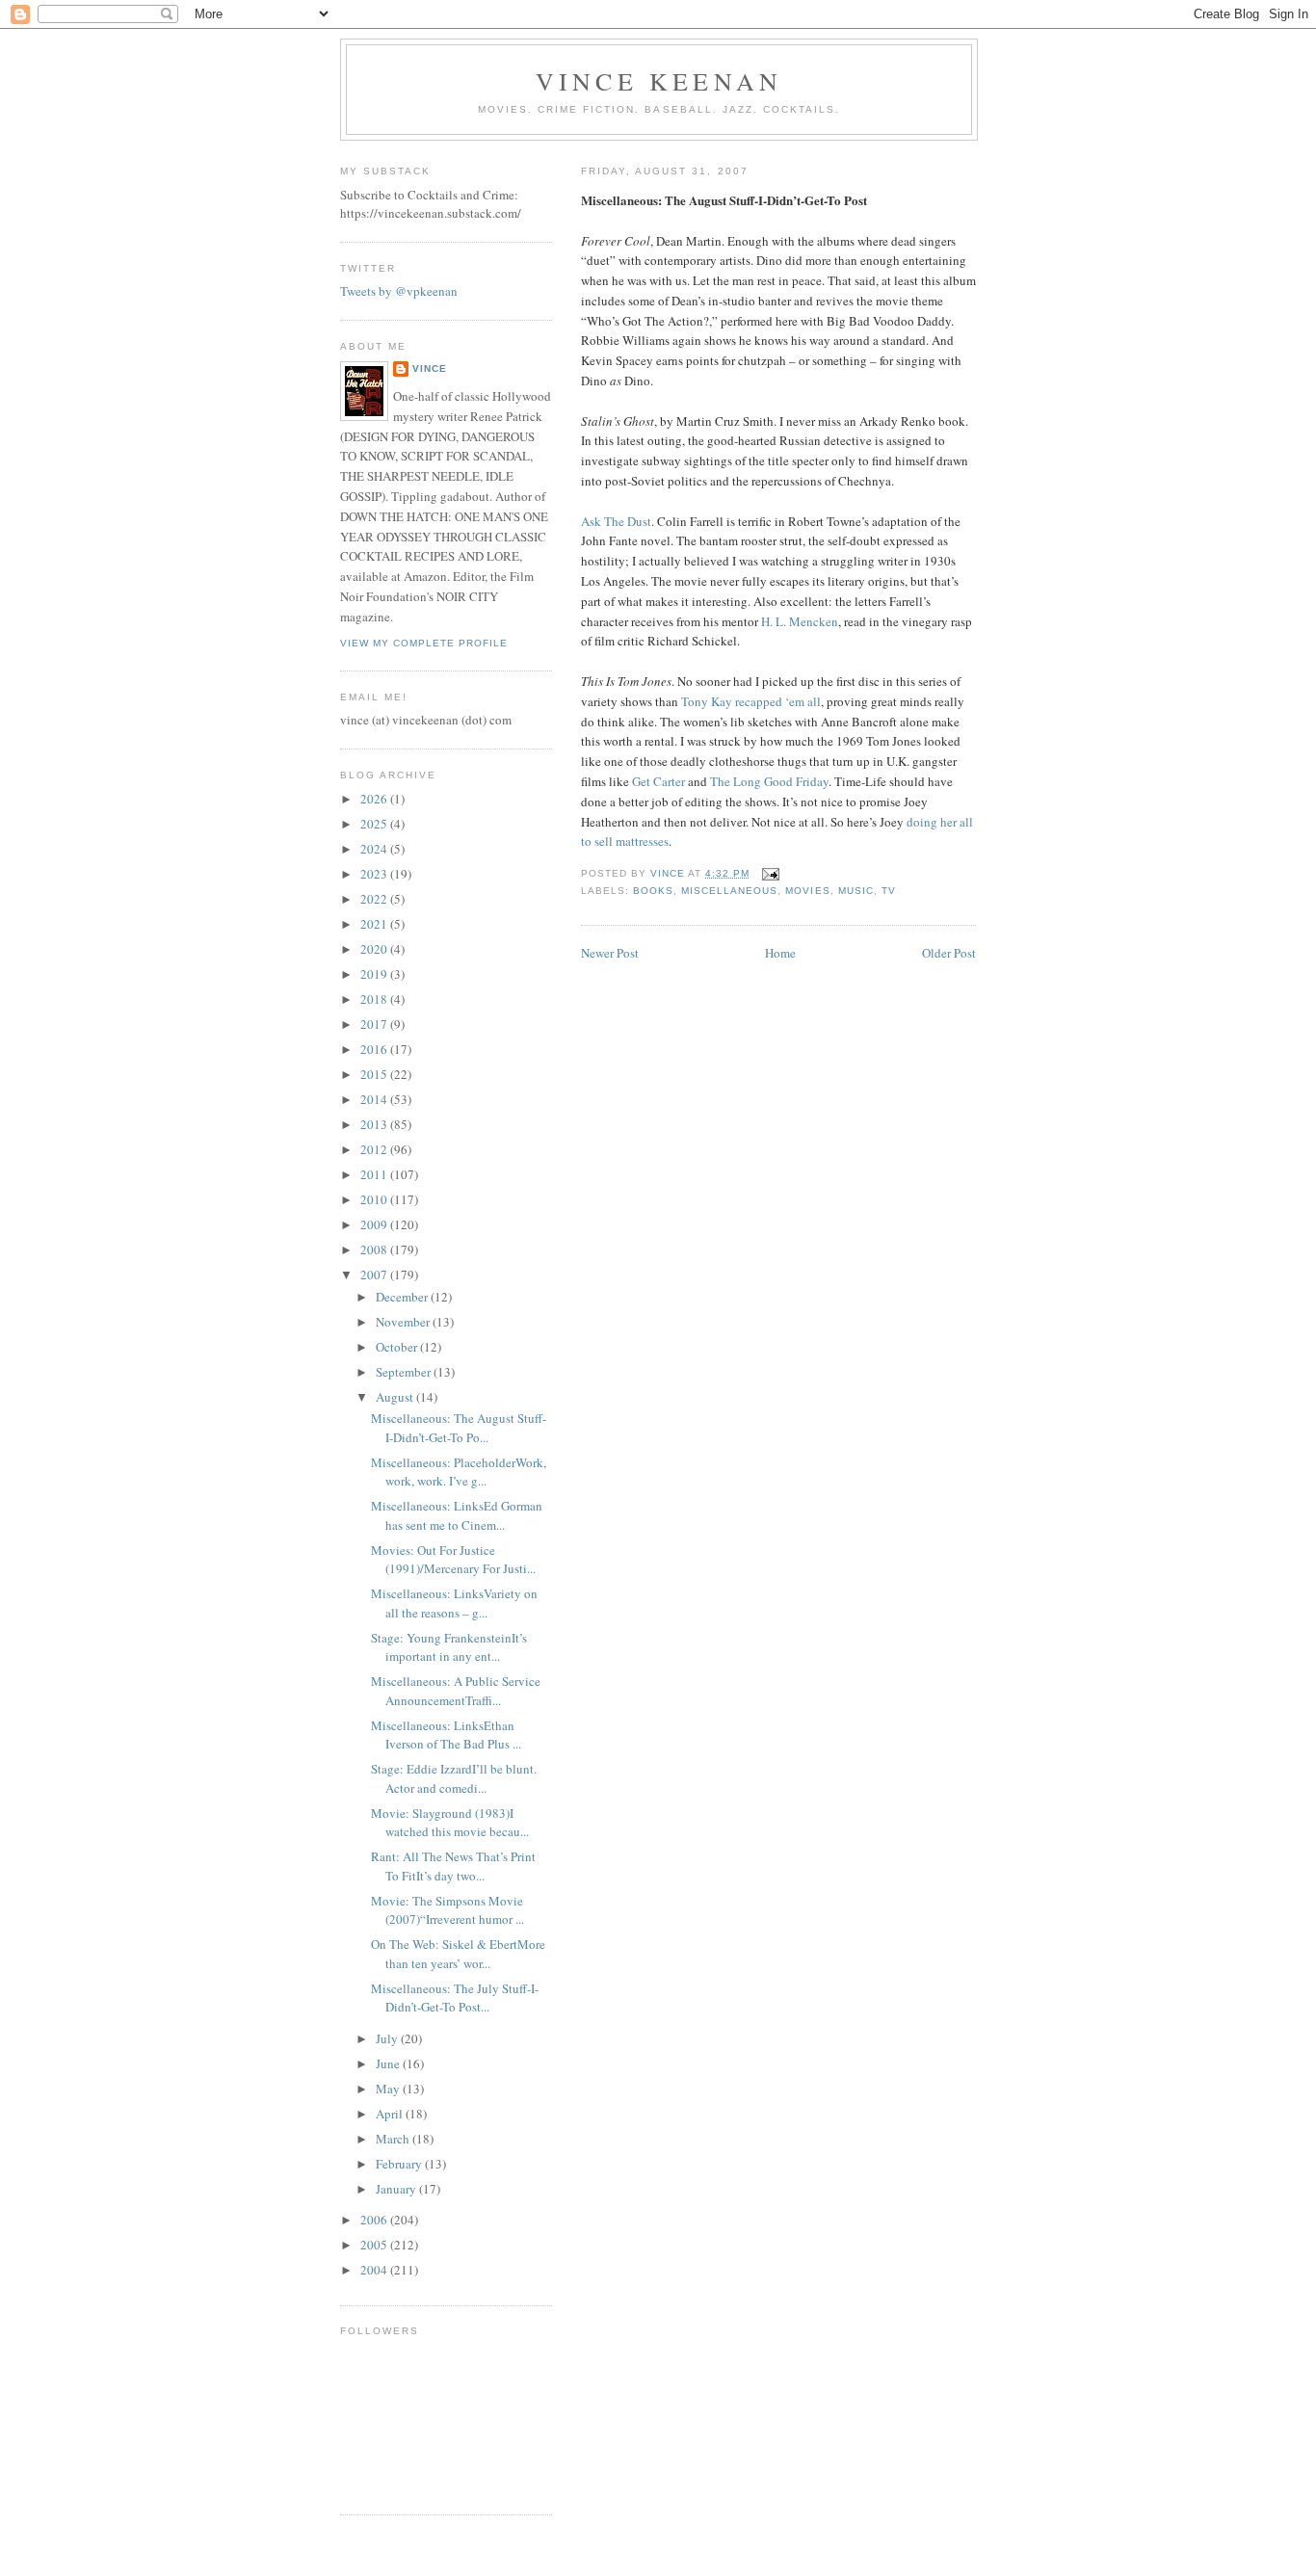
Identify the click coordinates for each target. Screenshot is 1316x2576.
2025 (375, 824)
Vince (430, 368)
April (391, 2114)
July (388, 2038)
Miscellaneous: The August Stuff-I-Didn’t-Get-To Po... (459, 1428)
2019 (375, 974)
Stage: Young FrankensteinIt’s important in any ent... (449, 1647)
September (405, 1372)
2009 (375, 1224)
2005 (375, 2245)
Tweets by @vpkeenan (399, 291)
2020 (375, 949)
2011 (375, 1174)
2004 (375, 2270)
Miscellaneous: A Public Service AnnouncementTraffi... (456, 1691)
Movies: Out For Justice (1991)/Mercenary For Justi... (453, 1560)
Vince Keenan (659, 81)
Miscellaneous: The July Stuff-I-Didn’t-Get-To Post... (455, 1998)
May (389, 2089)
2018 (375, 999)
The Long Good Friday (769, 781)
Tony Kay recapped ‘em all (751, 701)
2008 (375, 1249)
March (394, 2139)
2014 (375, 1099)
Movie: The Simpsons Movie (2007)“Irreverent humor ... (447, 1910)
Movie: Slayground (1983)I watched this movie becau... (450, 1823)
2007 (375, 1275)
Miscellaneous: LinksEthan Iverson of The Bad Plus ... (446, 1735)
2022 (375, 899)
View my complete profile (424, 643)
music (856, 891)
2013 (375, 1124)
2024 (375, 849)
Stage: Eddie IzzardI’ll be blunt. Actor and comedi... (454, 1778)
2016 (375, 1049)
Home (780, 953)
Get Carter (658, 781)
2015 (375, 1074)
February (400, 2164)
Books (653, 891)
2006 (375, 2220)
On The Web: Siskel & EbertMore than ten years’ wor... (458, 1954)
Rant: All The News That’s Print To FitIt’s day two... (453, 1866)
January (397, 2189)
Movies (807, 891)
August (396, 1397)
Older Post (949, 953)
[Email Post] (770, 873)
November (404, 1322)
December (403, 1297)
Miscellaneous (729, 891)
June (389, 2063)
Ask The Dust (616, 521)
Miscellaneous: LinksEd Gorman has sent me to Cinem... (457, 1515)
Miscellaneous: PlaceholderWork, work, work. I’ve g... (459, 1472)
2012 (375, 1149)
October (398, 1347)
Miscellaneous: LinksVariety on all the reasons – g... (454, 1603)
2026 (375, 799)
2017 (375, 1024)
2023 (375, 874)
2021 (375, 924)
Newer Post (610, 953)
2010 (375, 1199)
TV (889, 891)
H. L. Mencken (800, 621)
